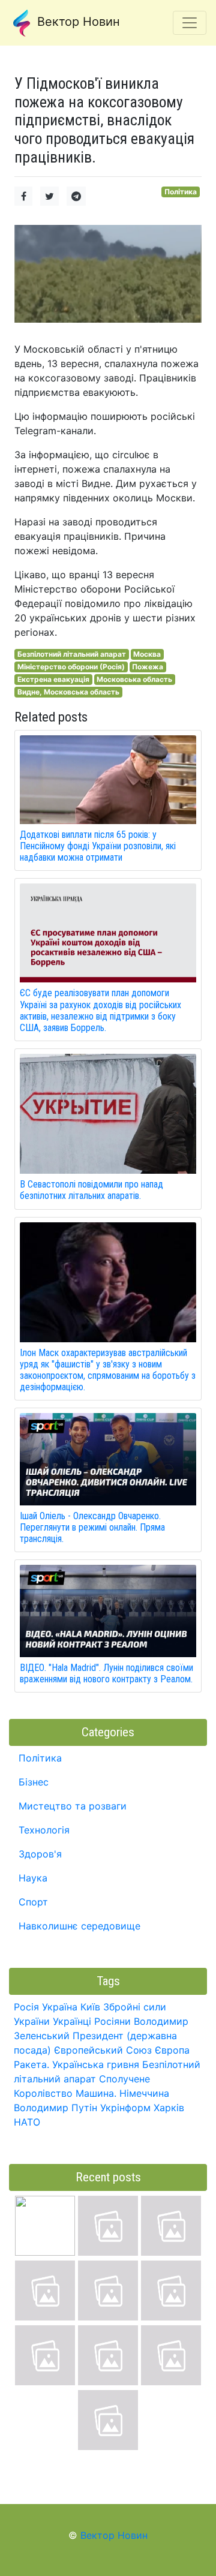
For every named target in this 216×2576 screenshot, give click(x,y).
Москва (147, 654)
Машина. (96, 2093)
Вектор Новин (77, 22)
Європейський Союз (103, 2050)
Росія (26, 2007)
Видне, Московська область (68, 692)
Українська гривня (96, 2064)
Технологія (44, 1830)
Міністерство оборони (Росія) (71, 667)
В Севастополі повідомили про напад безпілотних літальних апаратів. (91, 1190)
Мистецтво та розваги (73, 1806)
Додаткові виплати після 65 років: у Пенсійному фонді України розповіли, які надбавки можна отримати (98, 846)
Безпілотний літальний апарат (72, 654)
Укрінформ (125, 2108)
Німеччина (144, 2093)
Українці (72, 2021)
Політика (181, 192)
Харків (169, 2108)
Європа (172, 2050)
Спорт (33, 1902)
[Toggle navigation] (190, 23)
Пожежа (148, 667)
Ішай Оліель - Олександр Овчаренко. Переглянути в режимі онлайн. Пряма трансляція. (92, 1527)
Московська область (134, 679)
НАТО (27, 2122)
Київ (90, 2007)
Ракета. (31, 2064)
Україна (60, 2007)
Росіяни (112, 2021)
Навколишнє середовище (79, 1926)
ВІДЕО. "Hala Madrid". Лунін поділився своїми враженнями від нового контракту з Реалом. (106, 1673)
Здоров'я (40, 1854)
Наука (33, 1878)
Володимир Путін (55, 2108)
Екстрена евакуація (53, 679)
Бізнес (34, 1782)
